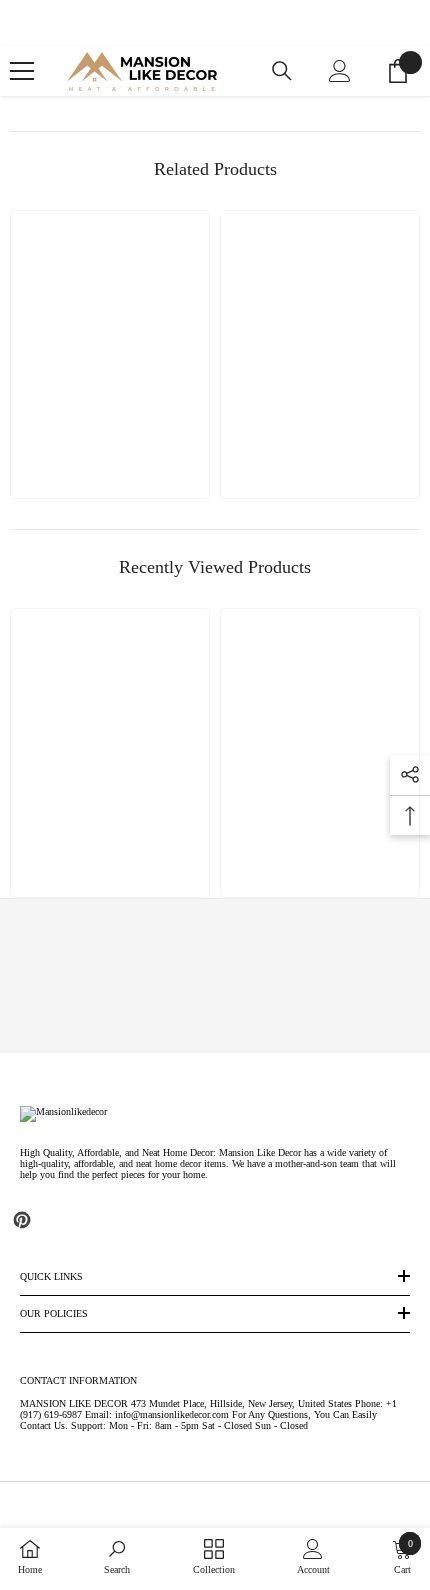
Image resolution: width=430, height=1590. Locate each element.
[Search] (282, 71)
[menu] (22, 71)
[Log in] (340, 71)
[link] (215, 976)
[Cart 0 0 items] (398, 71)
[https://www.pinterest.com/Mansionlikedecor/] (22, 1220)
